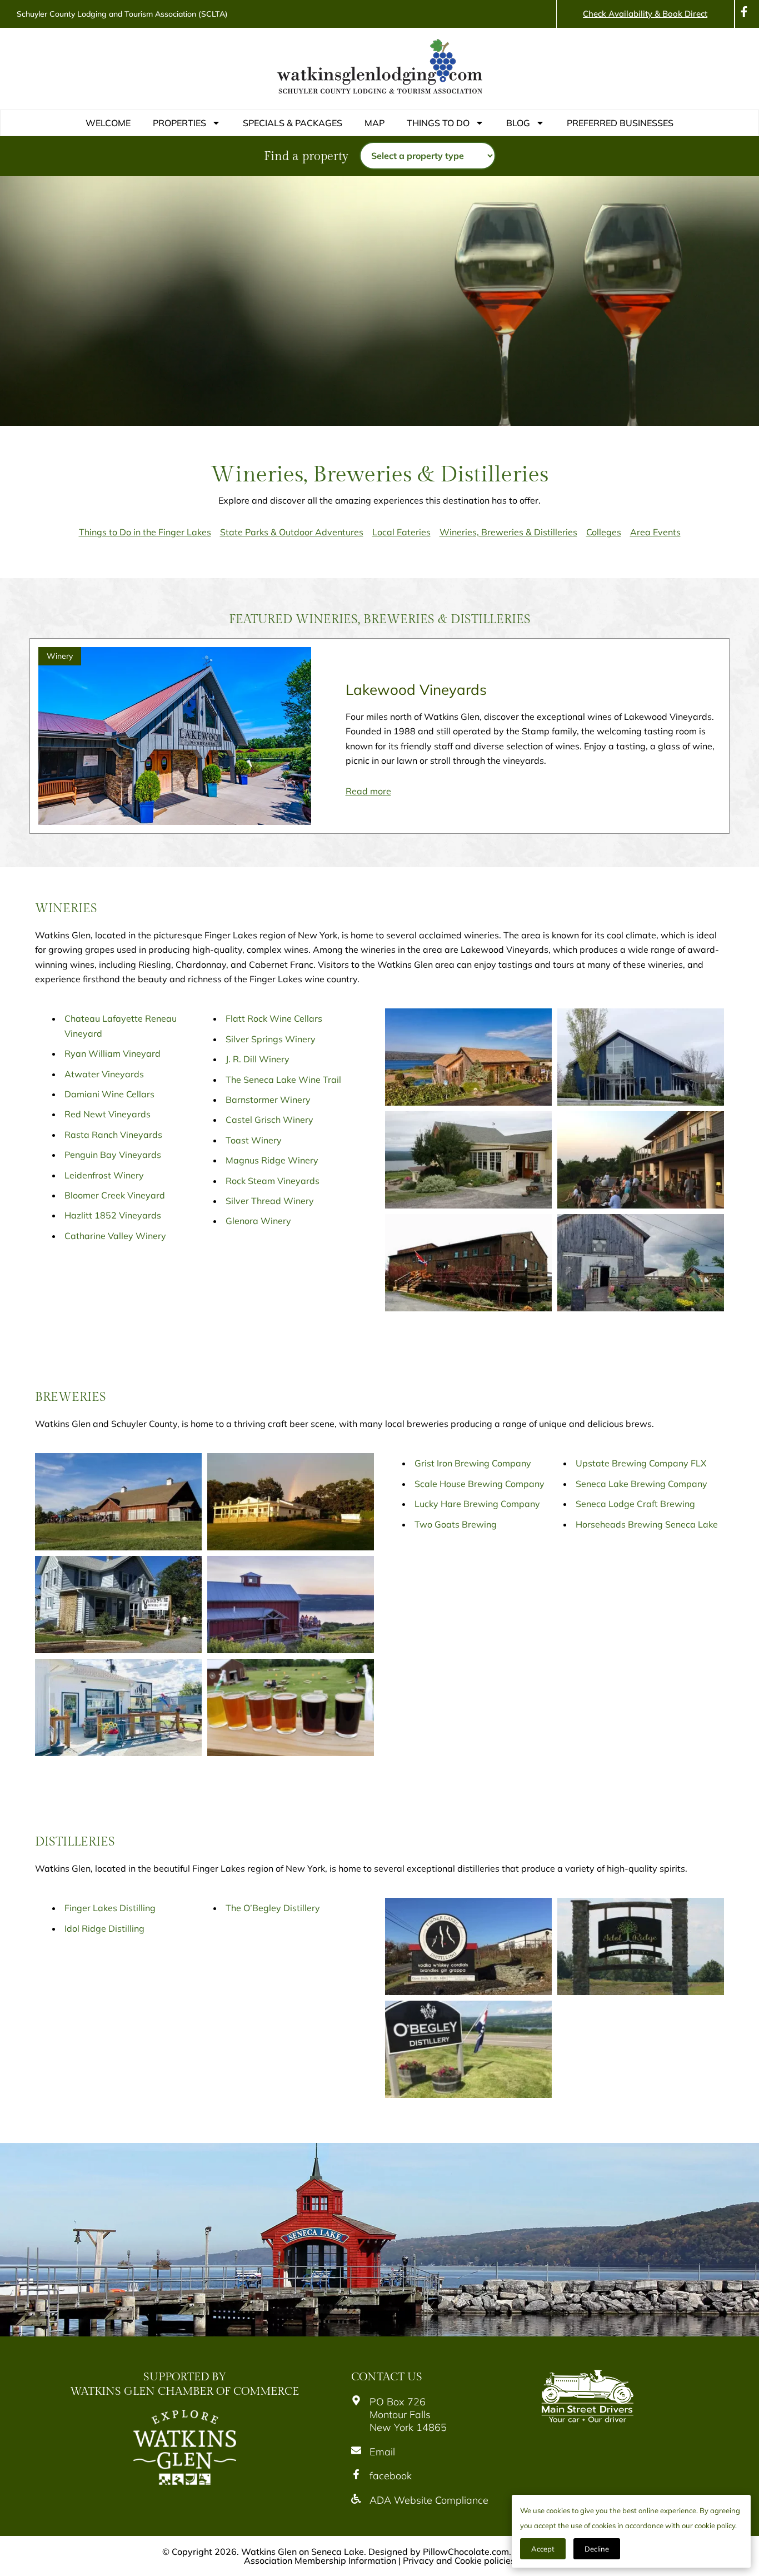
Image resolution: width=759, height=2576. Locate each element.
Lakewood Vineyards (416, 690)
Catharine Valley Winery (115, 1236)
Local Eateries (401, 532)
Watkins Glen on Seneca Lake (303, 2552)
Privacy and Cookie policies (459, 2560)
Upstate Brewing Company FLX (641, 1463)
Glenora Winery (258, 1221)
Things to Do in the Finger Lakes (145, 532)
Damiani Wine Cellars (109, 1094)
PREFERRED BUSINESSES (620, 123)
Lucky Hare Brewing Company (477, 1504)
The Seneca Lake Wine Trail (283, 1080)
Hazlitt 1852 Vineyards (113, 1215)
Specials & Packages (293, 123)
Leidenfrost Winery (104, 1175)
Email (382, 2452)
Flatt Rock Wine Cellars (274, 1018)
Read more (368, 791)
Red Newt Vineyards (108, 1114)
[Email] (356, 2450)
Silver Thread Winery (270, 1201)
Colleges (604, 532)
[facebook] (356, 2474)
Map (374, 123)
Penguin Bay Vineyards (113, 1155)
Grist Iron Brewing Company (473, 1463)
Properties (179, 123)
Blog (518, 123)
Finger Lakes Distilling (110, 1908)
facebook (391, 2476)
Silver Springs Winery (271, 1039)
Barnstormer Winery (268, 1100)
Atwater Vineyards (104, 1074)
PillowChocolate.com (466, 2552)
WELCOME (108, 123)
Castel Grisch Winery (269, 1120)
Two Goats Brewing (456, 1524)
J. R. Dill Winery (258, 1059)
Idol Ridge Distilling (104, 1928)
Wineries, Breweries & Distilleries (508, 532)
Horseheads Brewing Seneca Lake (647, 1524)
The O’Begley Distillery (273, 1908)
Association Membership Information (320, 2560)
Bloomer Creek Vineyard (115, 1195)
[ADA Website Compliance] (356, 2499)
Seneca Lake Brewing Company (641, 1484)
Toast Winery (254, 1140)
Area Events (655, 532)
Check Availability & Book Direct (645, 14)
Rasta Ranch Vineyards (113, 1135)
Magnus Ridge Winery (272, 1160)
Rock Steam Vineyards (273, 1181)
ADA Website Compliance (429, 2500)
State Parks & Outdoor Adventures (292, 532)
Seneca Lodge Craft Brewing (635, 1504)
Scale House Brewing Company (480, 1484)
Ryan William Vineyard (113, 1053)
